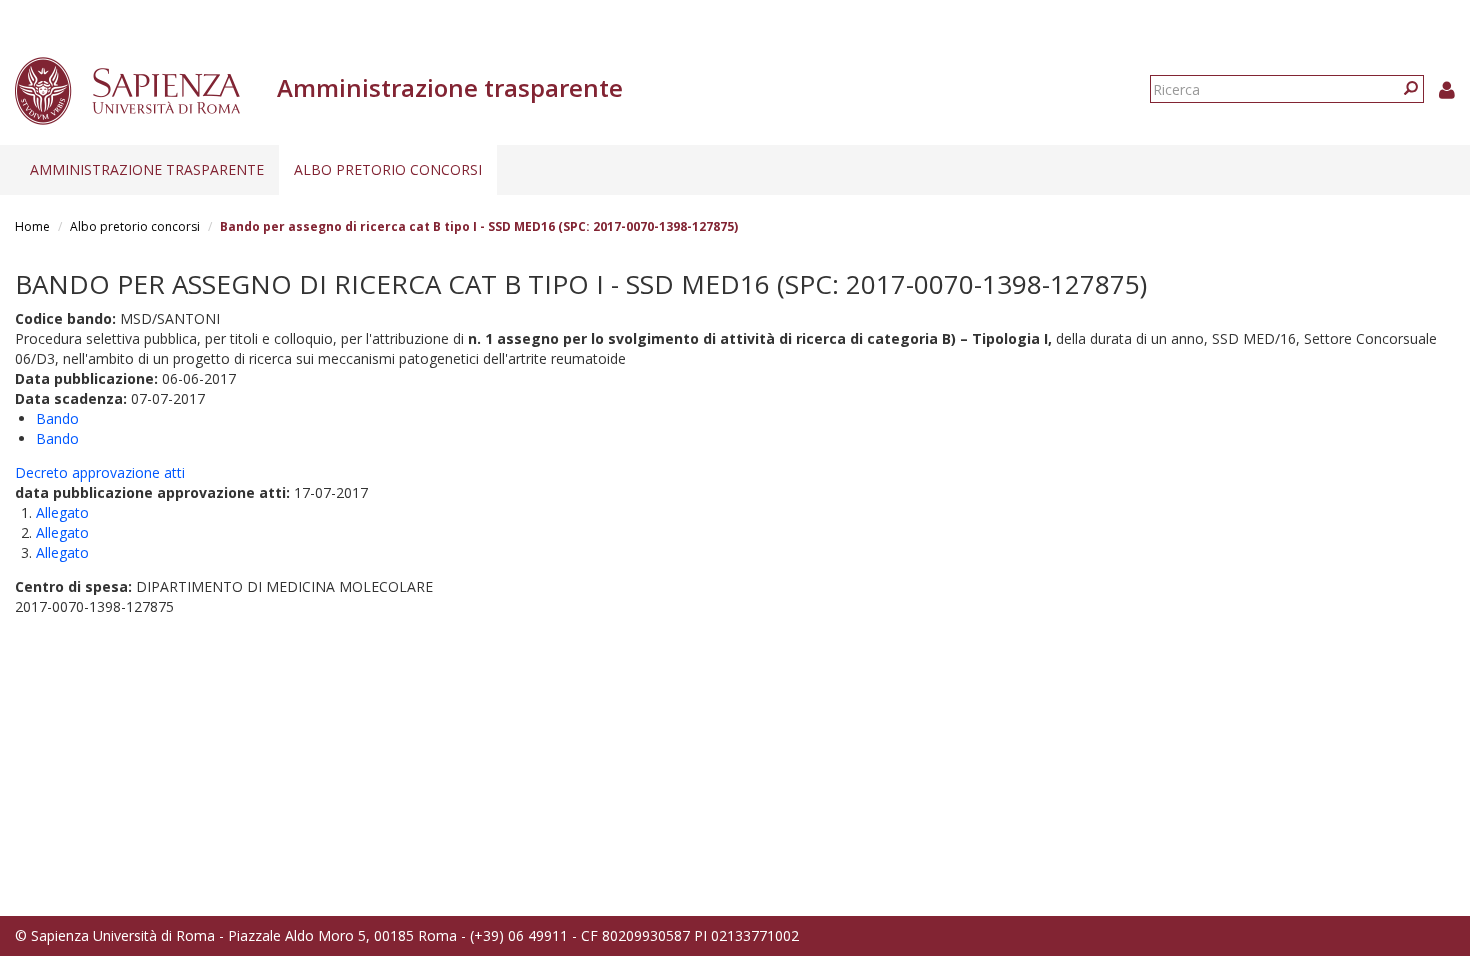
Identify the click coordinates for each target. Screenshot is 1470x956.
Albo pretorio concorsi (388, 169)
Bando (57, 418)
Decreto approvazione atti (100, 472)
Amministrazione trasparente (147, 169)
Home (32, 226)
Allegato (62, 512)
